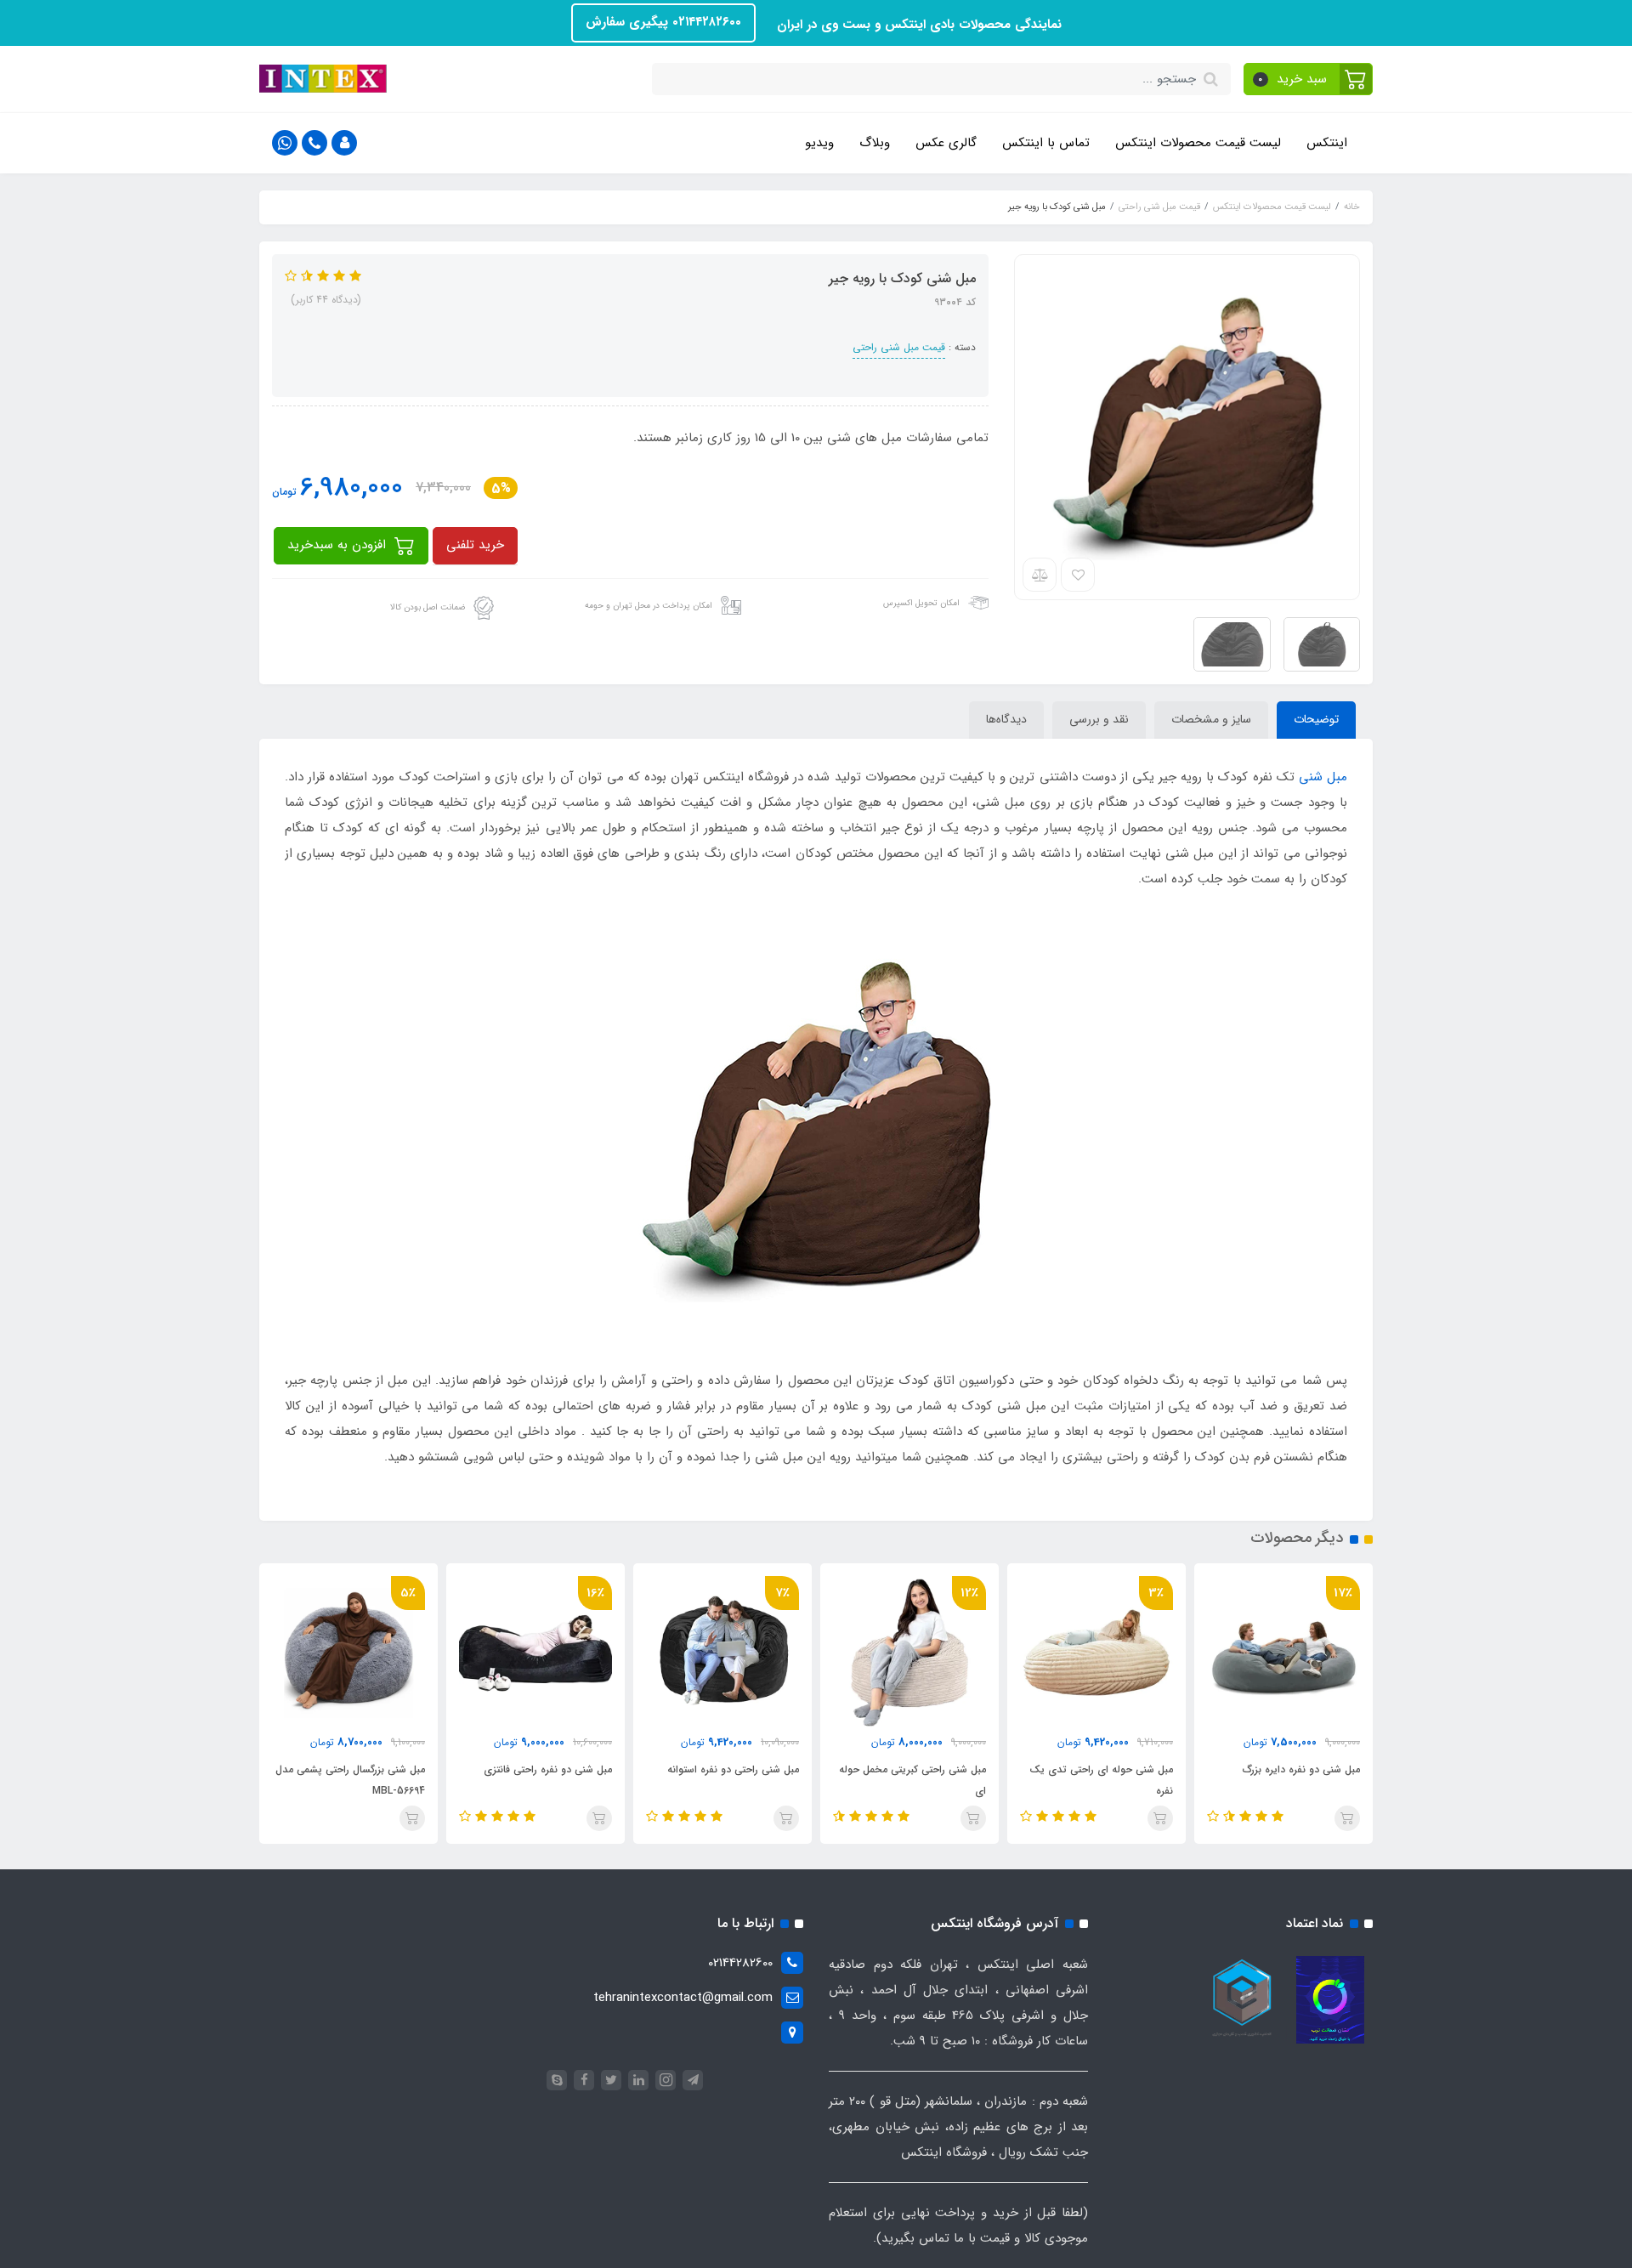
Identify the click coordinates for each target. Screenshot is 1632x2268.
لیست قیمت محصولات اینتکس (1198, 143)
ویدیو (819, 143)
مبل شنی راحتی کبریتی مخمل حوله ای (912, 1780)
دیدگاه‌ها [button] (1006, 719)
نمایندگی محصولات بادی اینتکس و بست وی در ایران (917, 25)
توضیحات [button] (1316, 719)
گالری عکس (946, 143)
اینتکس (1327, 143)
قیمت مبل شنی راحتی (899, 347)
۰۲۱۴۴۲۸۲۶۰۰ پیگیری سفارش (663, 22)
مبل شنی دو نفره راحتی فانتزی (548, 1769)
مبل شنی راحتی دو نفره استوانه (733, 1769)
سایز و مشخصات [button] (1211, 719)
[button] (1309, 79)
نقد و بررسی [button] (1099, 719)
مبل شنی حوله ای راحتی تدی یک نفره (1101, 1780)
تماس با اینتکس (1046, 143)
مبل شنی (1323, 777)
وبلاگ (875, 143)
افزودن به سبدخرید (339, 545)
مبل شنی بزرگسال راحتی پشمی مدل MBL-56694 (350, 1780)
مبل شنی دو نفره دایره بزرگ (1301, 1769)
